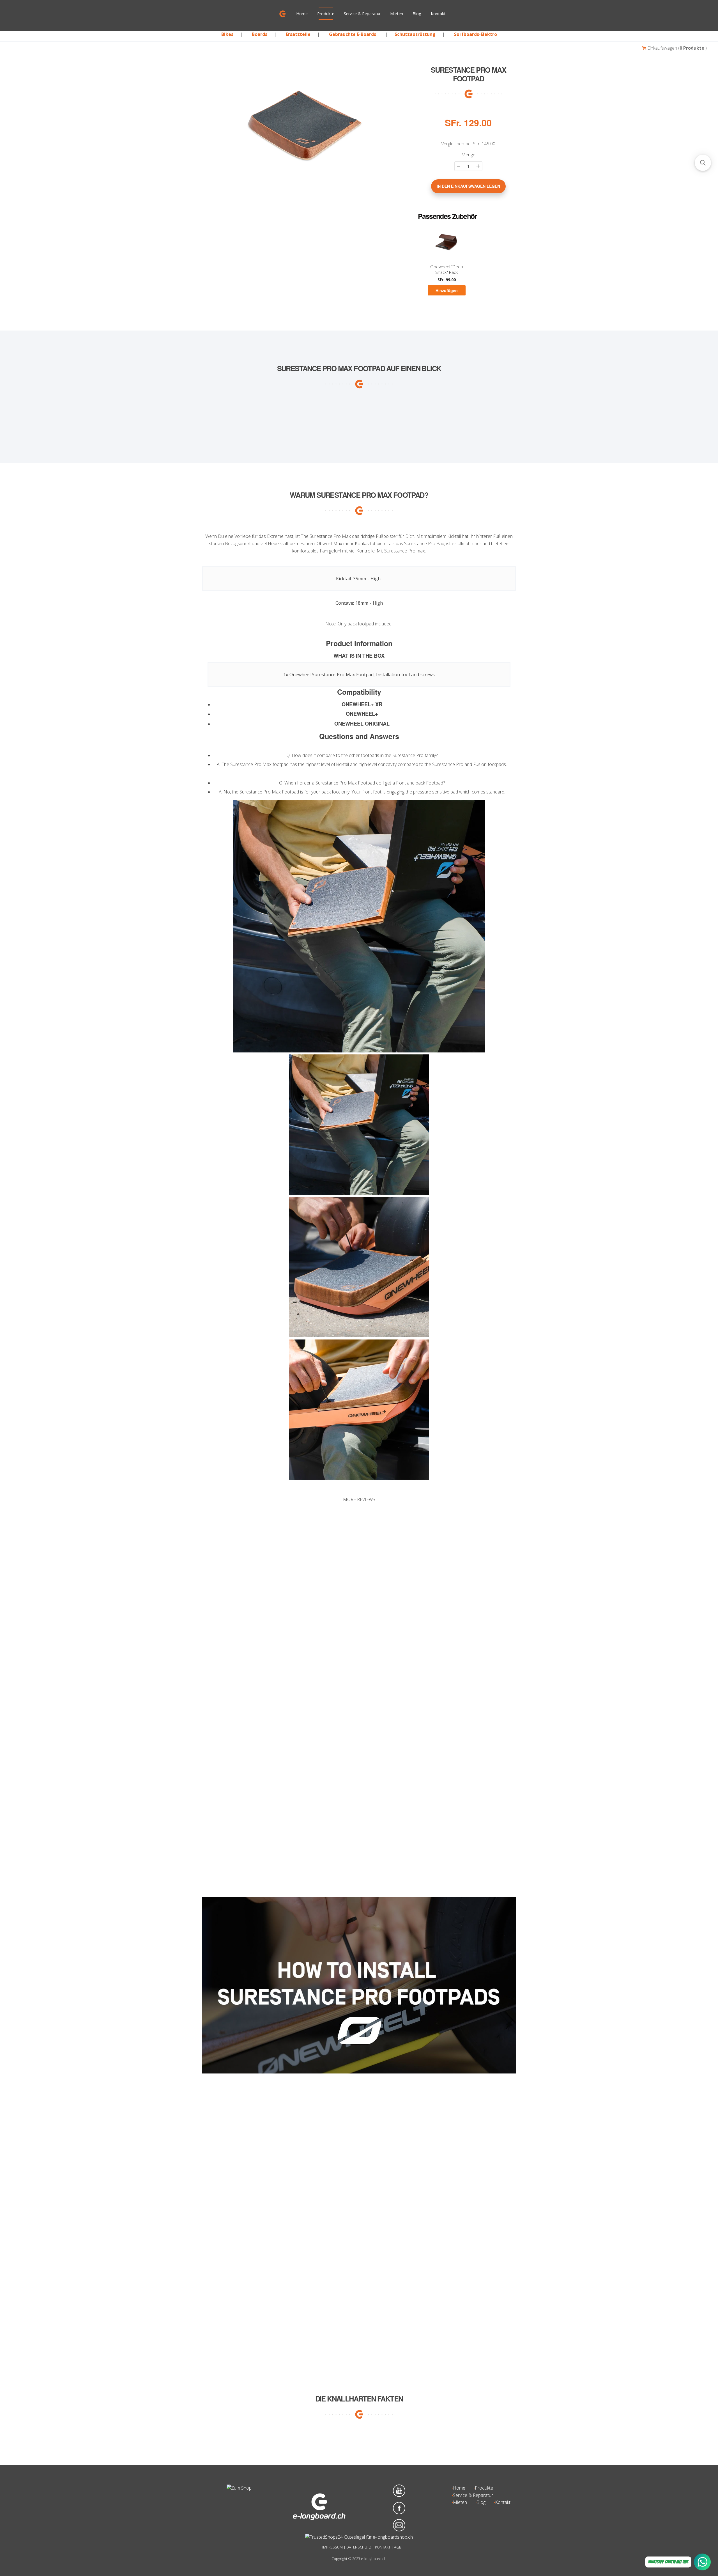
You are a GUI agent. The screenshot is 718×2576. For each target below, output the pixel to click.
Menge (468, 155)
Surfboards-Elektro (476, 34)
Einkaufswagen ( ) (676, 48)
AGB (398, 2547)
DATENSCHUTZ (359, 2547)
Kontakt (438, 14)
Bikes (227, 34)
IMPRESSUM (332, 2547)
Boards (260, 34)
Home (302, 14)
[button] (359, 1579)
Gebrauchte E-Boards (353, 34)
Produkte (326, 14)
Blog (417, 14)
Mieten (397, 14)
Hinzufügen (447, 291)
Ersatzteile (298, 34)
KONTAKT (383, 2547)
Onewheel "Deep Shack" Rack (447, 270)
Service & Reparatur (362, 14)
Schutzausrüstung (415, 34)
